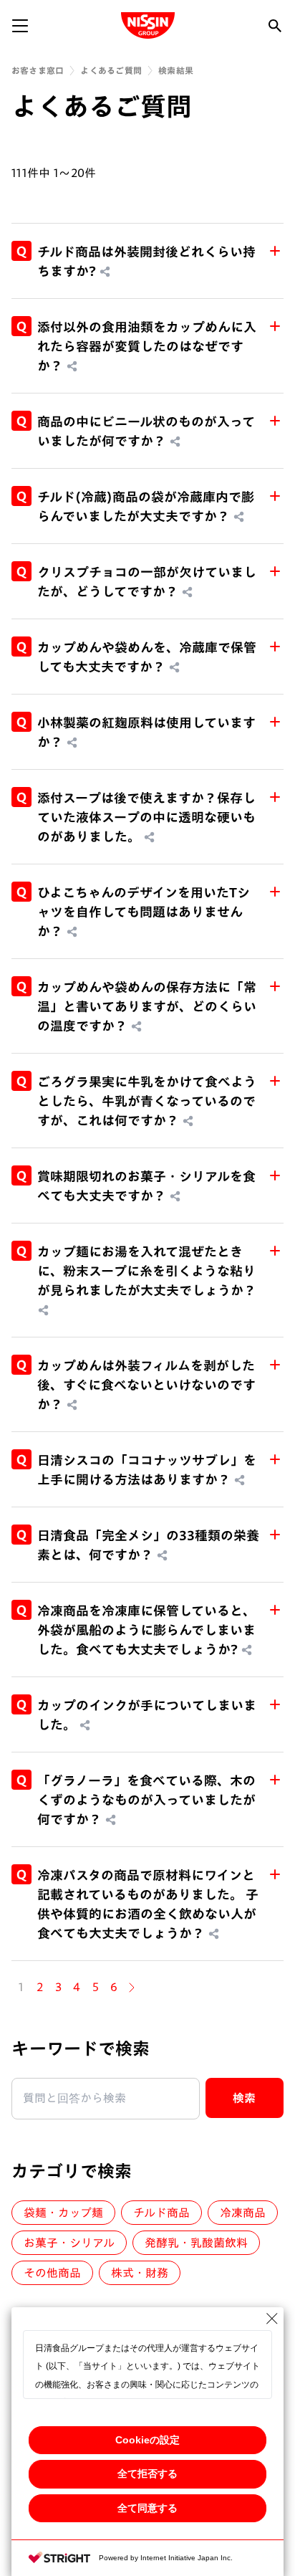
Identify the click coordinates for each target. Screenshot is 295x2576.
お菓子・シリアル (69, 2243)
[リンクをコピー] (105, 272)
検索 (245, 2098)
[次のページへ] (132, 1988)
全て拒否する (147, 2474)
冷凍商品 (243, 2213)
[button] (147, 261)
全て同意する (147, 2508)
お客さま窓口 (38, 70)
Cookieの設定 (147, 2440)
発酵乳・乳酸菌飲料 (196, 2243)
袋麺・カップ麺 (63, 2213)
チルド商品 (161, 2213)
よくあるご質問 (111, 70)
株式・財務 (140, 2273)
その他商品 (52, 2273)
